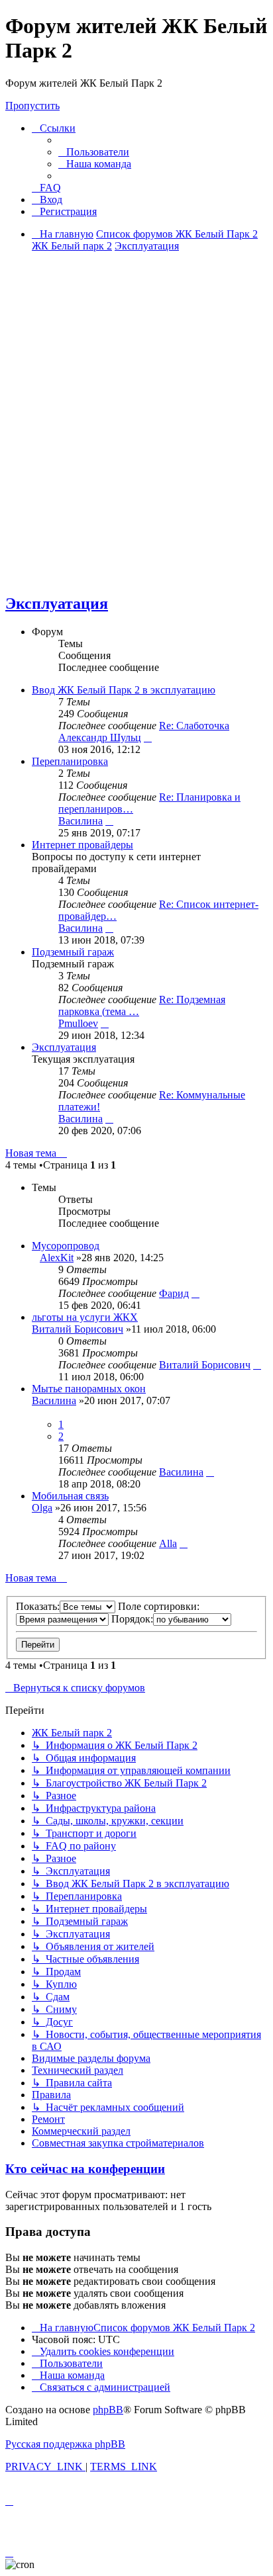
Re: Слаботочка (194, 726)
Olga (42, 1508)
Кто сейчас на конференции (85, 2169)
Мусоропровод (66, 1246)
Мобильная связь (70, 1496)
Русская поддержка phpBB (65, 2444)
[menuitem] (94, 152)
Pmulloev (78, 1023)
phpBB (108, 2410)
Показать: (38, 1606)
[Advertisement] (136, 445)
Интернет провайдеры (82, 845)
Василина (81, 821)
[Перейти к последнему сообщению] (195, 1293)
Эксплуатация (57, 603)
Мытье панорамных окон (89, 1389)
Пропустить (32, 106)
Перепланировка (70, 761)
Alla (168, 1543)
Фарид (174, 1293)
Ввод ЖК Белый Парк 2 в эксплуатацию (124, 690)
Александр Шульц (100, 737)
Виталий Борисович (78, 1329)
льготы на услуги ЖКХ (85, 1317)
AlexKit (57, 1258)
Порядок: (132, 1619)
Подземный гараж (73, 952)
